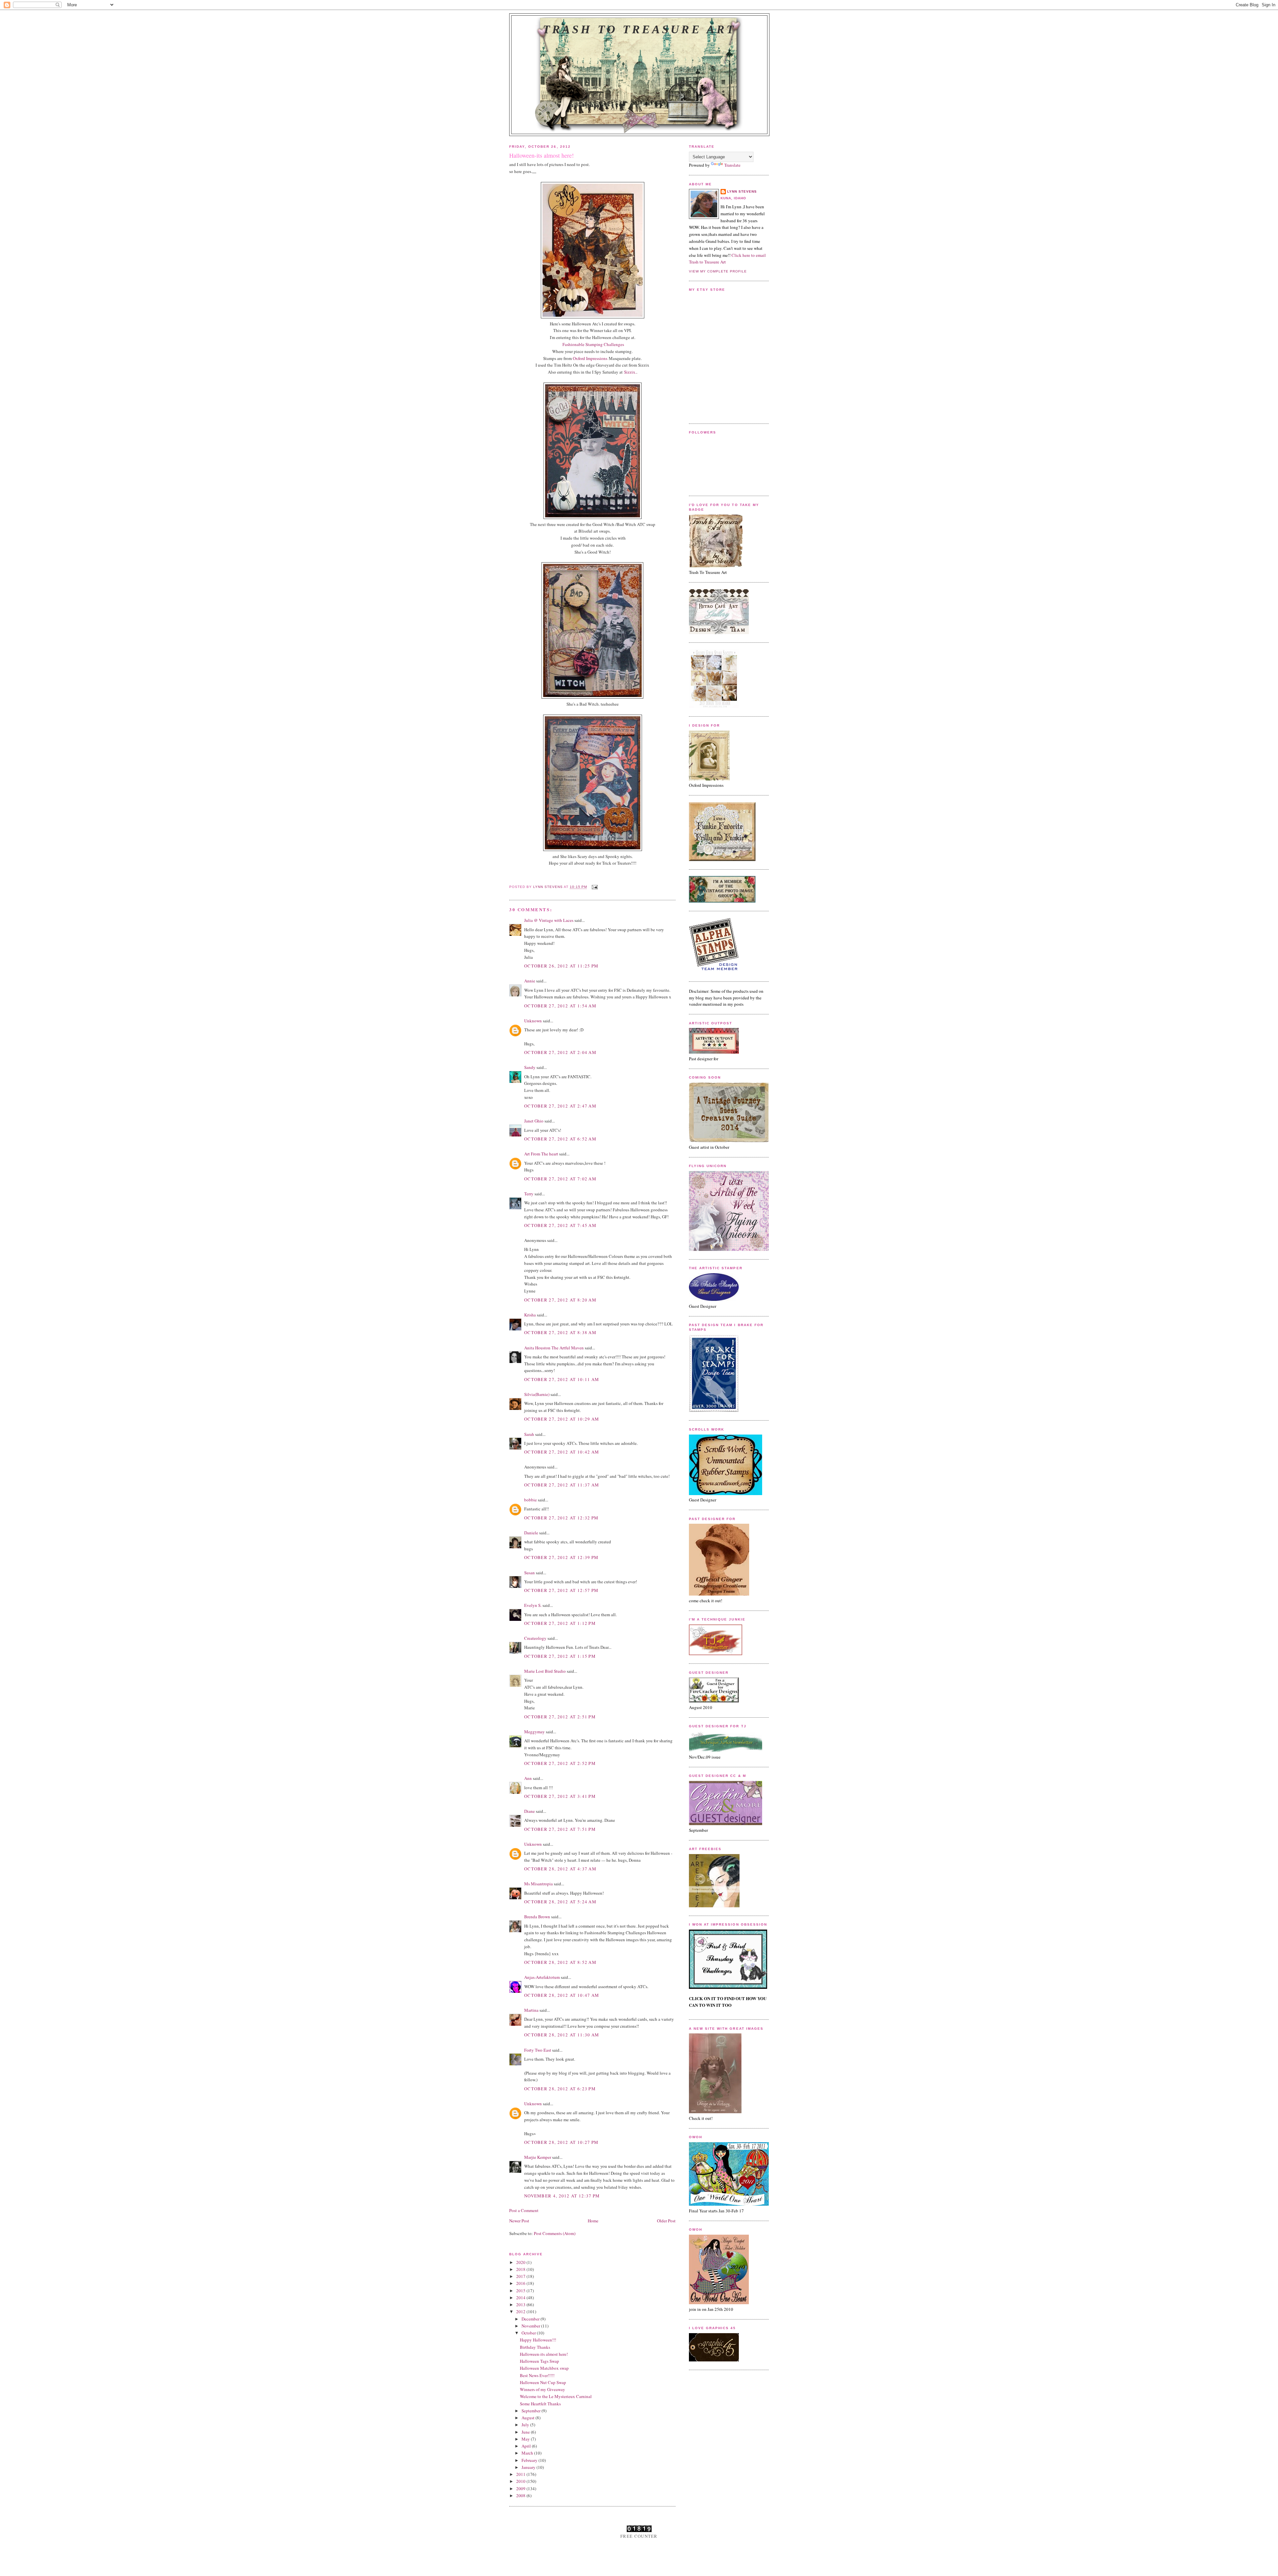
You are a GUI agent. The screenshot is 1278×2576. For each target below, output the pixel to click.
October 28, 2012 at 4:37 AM (560, 1869)
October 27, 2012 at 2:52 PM (560, 1763)
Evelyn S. (533, 1605)
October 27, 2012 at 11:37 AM (562, 1485)
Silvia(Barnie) (537, 1394)
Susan (530, 1573)
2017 (521, 2276)
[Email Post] (595, 887)
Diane (530, 1811)
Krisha (530, 1315)
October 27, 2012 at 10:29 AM (562, 1419)
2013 (521, 2305)
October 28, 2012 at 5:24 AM (560, 1902)
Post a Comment (524, 2210)
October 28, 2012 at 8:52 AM (560, 1962)
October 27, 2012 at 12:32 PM (561, 1518)
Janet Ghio (534, 1121)
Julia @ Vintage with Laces (549, 920)
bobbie (531, 1500)
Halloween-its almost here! (544, 2354)
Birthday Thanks (535, 2347)
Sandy (530, 1067)
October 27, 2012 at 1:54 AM (560, 1006)
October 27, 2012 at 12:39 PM (561, 1557)
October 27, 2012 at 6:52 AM (560, 1139)
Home (593, 2221)
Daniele (531, 1533)
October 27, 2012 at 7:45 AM (560, 1225)
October (529, 2333)
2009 (521, 2489)
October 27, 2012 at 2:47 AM (560, 1106)
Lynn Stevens (742, 191)
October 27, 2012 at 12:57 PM (561, 1590)
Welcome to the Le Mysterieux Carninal (556, 2396)
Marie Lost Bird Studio (545, 1671)
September (532, 2411)
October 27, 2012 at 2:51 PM (560, 1717)
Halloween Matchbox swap (544, 2368)
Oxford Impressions (590, 358)
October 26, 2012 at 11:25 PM (561, 966)
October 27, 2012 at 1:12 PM (560, 1623)
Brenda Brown (537, 1917)
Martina (531, 2010)
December (531, 2319)
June (526, 2432)
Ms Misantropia (538, 1884)
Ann (528, 1778)
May (526, 2439)
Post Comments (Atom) (555, 2233)
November (531, 2326)
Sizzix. (630, 372)
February (530, 2460)
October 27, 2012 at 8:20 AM (560, 1300)
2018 (521, 2269)
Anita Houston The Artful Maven (554, 1348)
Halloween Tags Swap (539, 2361)
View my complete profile (718, 271)
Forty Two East (538, 2050)
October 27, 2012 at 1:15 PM (560, 1656)
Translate (732, 165)
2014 (521, 2298)
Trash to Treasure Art (639, 29)
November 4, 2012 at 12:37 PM (562, 2196)
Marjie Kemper (538, 2157)
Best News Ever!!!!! (537, 2375)
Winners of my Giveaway (542, 2389)
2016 (521, 2283)
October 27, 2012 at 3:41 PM (560, 1796)
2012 (521, 2312)
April (527, 2446)
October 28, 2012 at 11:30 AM (562, 2035)
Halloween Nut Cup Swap (543, 2382)
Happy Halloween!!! (538, 2340)
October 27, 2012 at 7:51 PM (560, 1829)
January (529, 2467)
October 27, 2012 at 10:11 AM (562, 1379)
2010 (521, 2481)
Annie (530, 981)
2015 (521, 2291)
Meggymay (534, 1732)
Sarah (529, 1434)
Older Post (666, 2221)
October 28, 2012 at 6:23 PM (560, 2089)
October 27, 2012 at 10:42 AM (562, 1452)
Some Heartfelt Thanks (540, 2404)
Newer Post (519, 2221)
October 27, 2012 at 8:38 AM (560, 1332)
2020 (521, 2262)
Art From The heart (541, 1154)
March (528, 2453)
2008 (521, 2495)
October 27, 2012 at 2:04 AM (560, 1052)
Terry (529, 1194)
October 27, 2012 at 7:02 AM (560, 1179)
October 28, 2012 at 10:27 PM (561, 2142)
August (529, 2418)
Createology (535, 1638)
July (526, 2425)
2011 (521, 2474)
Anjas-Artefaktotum (542, 1977)
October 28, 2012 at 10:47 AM (562, 1995)
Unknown (533, 1021)
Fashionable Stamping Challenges (593, 344)
